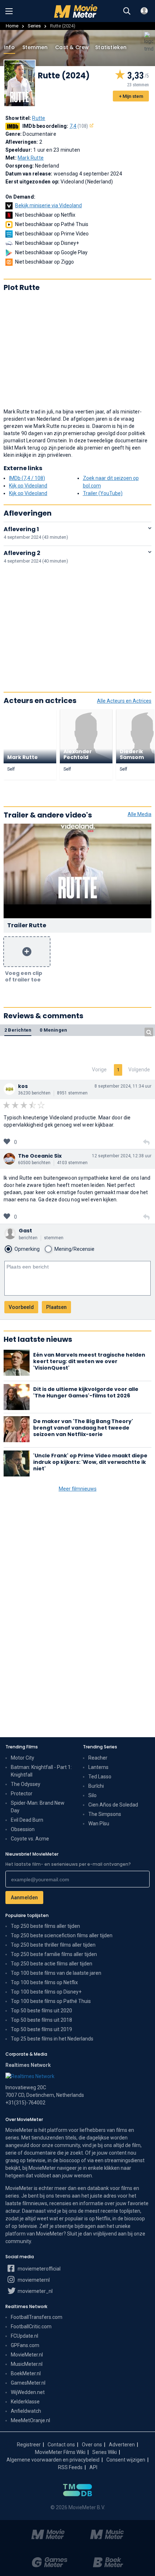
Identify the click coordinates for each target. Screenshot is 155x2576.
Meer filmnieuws (78, 1489)
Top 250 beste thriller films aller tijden (53, 1945)
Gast (25, 1231)
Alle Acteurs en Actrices (124, 701)
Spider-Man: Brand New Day (38, 1807)
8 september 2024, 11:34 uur (123, 1086)
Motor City (23, 1758)
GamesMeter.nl (28, 2383)
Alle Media (139, 814)
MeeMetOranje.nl (30, 2420)
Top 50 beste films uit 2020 (41, 2011)
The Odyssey (26, 1784)
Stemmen (35, 47)
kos (23, 1086)
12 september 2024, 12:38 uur (122, 1156)
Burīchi (96, 1786)
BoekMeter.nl (26, 2373)
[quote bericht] (146, 1142)
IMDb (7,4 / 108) (27, 478)
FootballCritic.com (31, 2326)
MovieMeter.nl (27, 2355)
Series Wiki (105, 2452)
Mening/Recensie (74, 1249)
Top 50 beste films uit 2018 (41, 2020)
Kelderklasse (25, 2402)
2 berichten (18, 1030)
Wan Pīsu (99, 1823)
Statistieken (111, 47)
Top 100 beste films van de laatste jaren (56, 1973)
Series (34, 26)
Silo (92, 1795)
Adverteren (122, 2445)
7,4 (79, 126)
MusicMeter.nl (27, 2364)
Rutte (39, 118)
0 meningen (53, 1030)
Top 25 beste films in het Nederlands (52, 2039)
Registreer (29, 2445)
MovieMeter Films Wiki (60, 2452)
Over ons (92, 2445)
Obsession (23, 1829)
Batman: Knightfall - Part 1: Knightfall (41, 1771)
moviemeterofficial (39, 2269)
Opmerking (27, 1249)
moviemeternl (33, 2280)
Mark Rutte (31, 158)
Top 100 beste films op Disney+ (46, 1992)
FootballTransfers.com (37, 2317)
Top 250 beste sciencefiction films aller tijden (62, 1935)
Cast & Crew (72, 47)
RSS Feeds (70, 2467)
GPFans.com (25, 2345)
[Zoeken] (127, 11)
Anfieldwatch (26, 2411)
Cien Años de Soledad (113, 1805)
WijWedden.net (28, 2392)
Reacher (98, 1758)
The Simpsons (105, 1814)
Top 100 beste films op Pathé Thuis (51, 2001)
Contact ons (61, 2445)
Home (12, 26)
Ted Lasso (100, 1777)
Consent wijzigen (126, 2460)
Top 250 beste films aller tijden (45, 1926)
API (93, 2467)
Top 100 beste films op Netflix (44, 1982)
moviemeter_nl (35, 2291)
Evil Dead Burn (27, 1820)
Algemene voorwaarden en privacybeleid (53, 2460)
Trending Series (100, 1747)
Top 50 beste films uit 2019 (41, 2029)
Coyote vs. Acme (30, 1839)
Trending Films (22, 1747)
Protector (22, 1794)
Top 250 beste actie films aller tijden (52, 1964)
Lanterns (98, 1767)
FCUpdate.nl (25, 2336)
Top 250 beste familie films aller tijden (54, 1954)
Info (9, 47)
